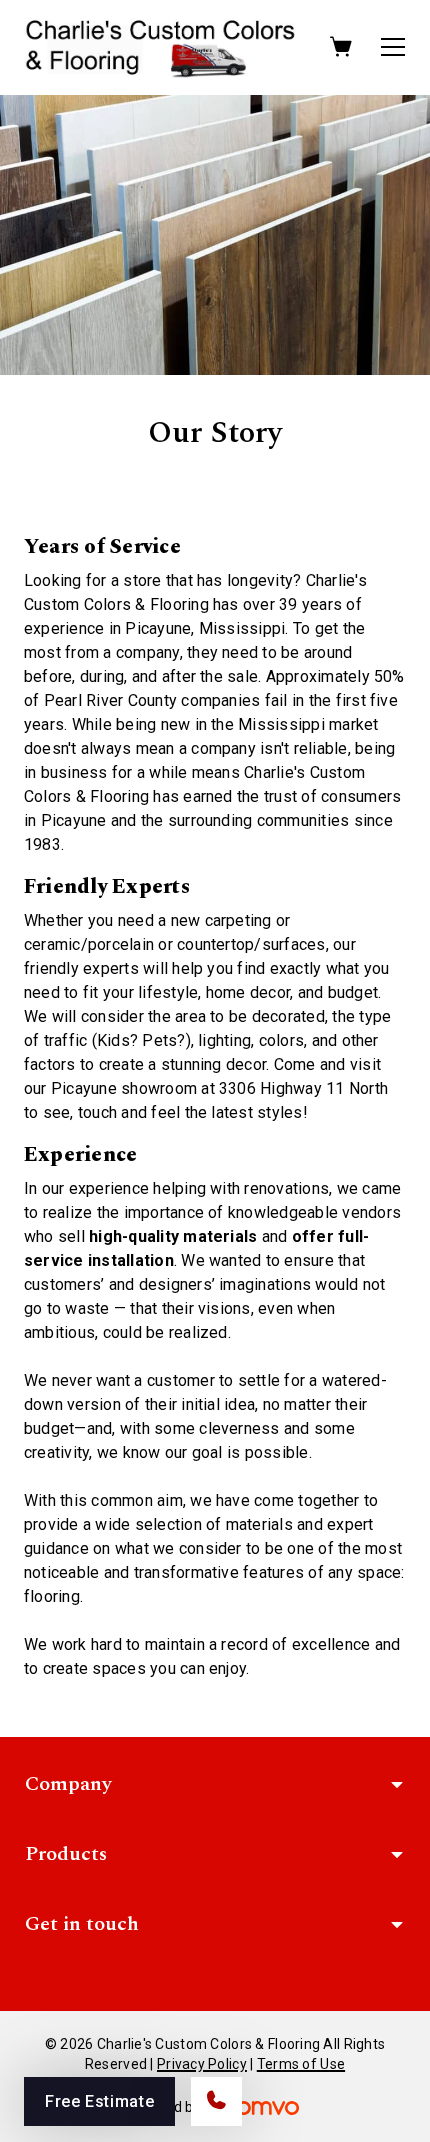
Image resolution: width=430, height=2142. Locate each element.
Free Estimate (99, 2101)
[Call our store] (216, 2101)
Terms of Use (301, 2064)
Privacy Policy (202, 2064)
